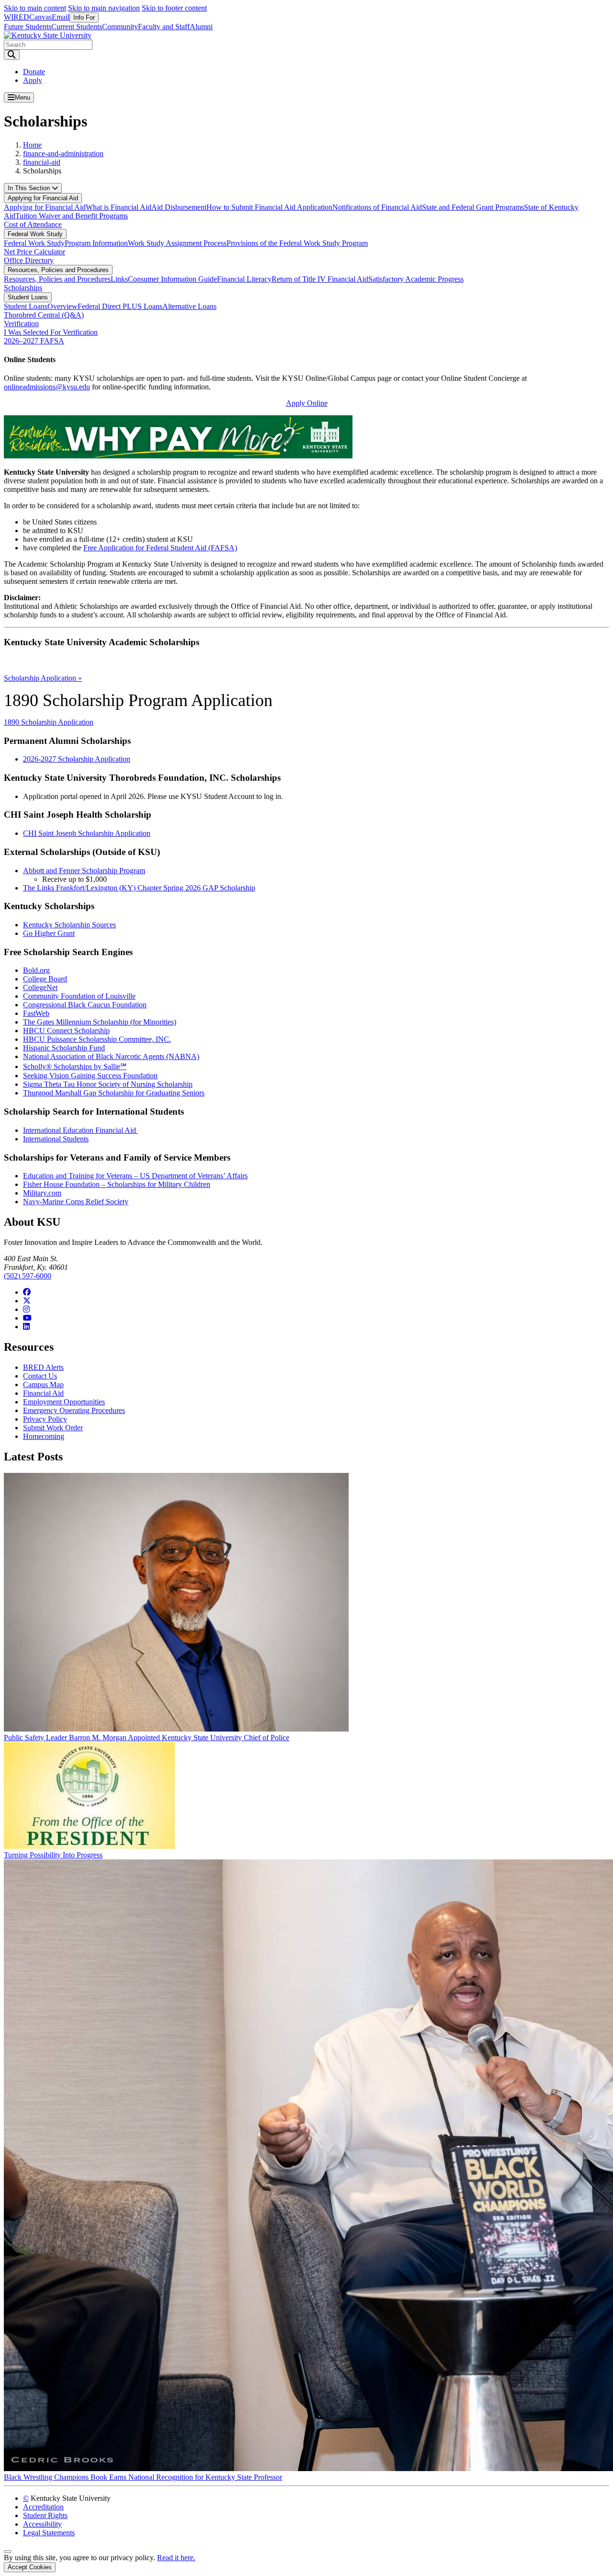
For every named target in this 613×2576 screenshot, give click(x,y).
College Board (45, 979)
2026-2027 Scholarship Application (77, 759)
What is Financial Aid (119, 207)
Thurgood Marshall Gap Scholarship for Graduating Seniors (114, 1093)
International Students (56, 1139)
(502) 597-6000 (28, 1276)
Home (32, 145)
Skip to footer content (174, 8)
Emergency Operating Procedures (74, 1410)
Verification (21, 324)
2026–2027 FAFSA (34, 341)
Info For (84, 17)
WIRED (17, 17)
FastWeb (36, 1013)
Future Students (28, 27)
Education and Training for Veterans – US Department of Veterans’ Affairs (135, 1176)
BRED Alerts (43, 1367)
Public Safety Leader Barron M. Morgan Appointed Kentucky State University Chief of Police (147, 1738)
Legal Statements (49, 2533)
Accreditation (43, 2507)
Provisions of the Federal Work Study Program (297, 243)
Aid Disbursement (179, 207)
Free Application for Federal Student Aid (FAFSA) (160, 548)
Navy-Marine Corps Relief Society (76, 1202)
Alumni (201, 27)
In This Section (30, 188)
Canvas (40, 17)
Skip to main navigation (104, 8)
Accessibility (42, 2524)
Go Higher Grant (49, 933)
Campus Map (43, 1385)
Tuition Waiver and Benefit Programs (72, 216)
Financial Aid (43, 1393)
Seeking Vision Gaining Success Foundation (90, 1076)
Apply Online (307, 403)
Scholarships (23, 288)
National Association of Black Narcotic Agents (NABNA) (111, 1056)
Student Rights (45, 2515)
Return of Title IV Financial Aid (320, 279)
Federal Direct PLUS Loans (120, 306)
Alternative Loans (189, 306)
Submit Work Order (53, 1428)
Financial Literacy (244, 279)
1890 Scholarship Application (49, 722)
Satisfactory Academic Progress (416, 279)
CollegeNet (40, 987)
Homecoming (44, 1436)
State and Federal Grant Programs (473, 207)
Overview (62, 306)
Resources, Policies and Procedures (58, 270)
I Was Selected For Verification (51, 332)
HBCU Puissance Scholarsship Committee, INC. (97, 1039)
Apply (33, 80)
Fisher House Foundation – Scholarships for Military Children (117, 1184)
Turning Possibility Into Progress (53, 1855)
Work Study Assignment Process (177, 243)
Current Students (77, 27)
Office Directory (29, 260)
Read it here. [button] (176, 2558)
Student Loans (28, 297)
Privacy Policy (45, 1419)
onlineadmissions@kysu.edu (47, 387)
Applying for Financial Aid (43, 198)
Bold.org (36, 970)
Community (120, 27)
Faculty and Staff (164, 27)
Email (61, 17)
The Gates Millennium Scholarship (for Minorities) (100, 1022)
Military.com (42, 1193)
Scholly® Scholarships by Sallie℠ (75, 1066)
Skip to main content (35, 8)
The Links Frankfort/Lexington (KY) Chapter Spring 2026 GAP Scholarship (139, 888)
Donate (34, 72)
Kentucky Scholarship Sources (69, 925)
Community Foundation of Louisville (79, 996)
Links (119, 279)
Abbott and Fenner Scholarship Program (84, 871)
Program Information (96, 243)
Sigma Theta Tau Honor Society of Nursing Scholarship (108, 1084)
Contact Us (40, 1376)
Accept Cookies (30, 2567)
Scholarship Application (43, 678)
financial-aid (42, 162)
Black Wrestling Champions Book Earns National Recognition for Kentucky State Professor (143, 2477)
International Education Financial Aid (80, 1130)
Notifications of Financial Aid (377, 207)
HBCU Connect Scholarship (66, 1031)
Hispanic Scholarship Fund (64, 1048)
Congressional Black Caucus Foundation (85, 1005)
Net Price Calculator (34, 252)
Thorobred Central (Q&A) (44, 315)
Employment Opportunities (64, 1402)
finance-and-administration (63, 154)
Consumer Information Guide (172, 279)
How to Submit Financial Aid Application (269, 207)
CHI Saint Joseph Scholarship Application (87, 833)
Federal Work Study (35, 234)
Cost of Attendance (33, 224)
